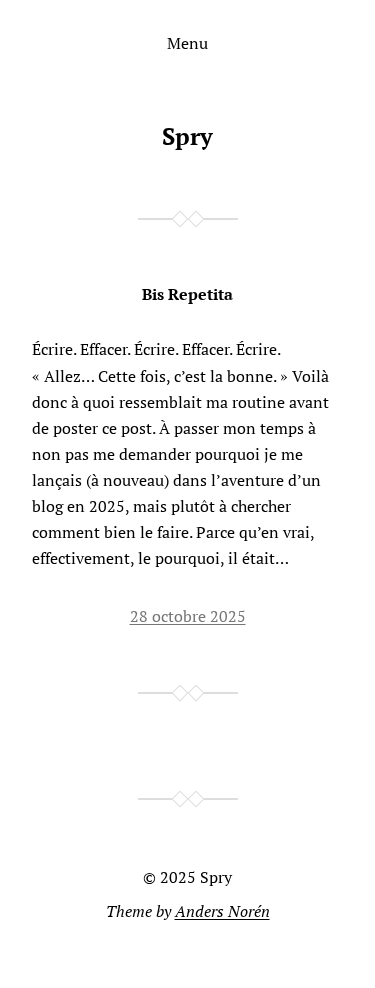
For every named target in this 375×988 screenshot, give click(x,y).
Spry (187, 136)
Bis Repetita (187, 294)
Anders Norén (222, 911)
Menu (187, 43)
